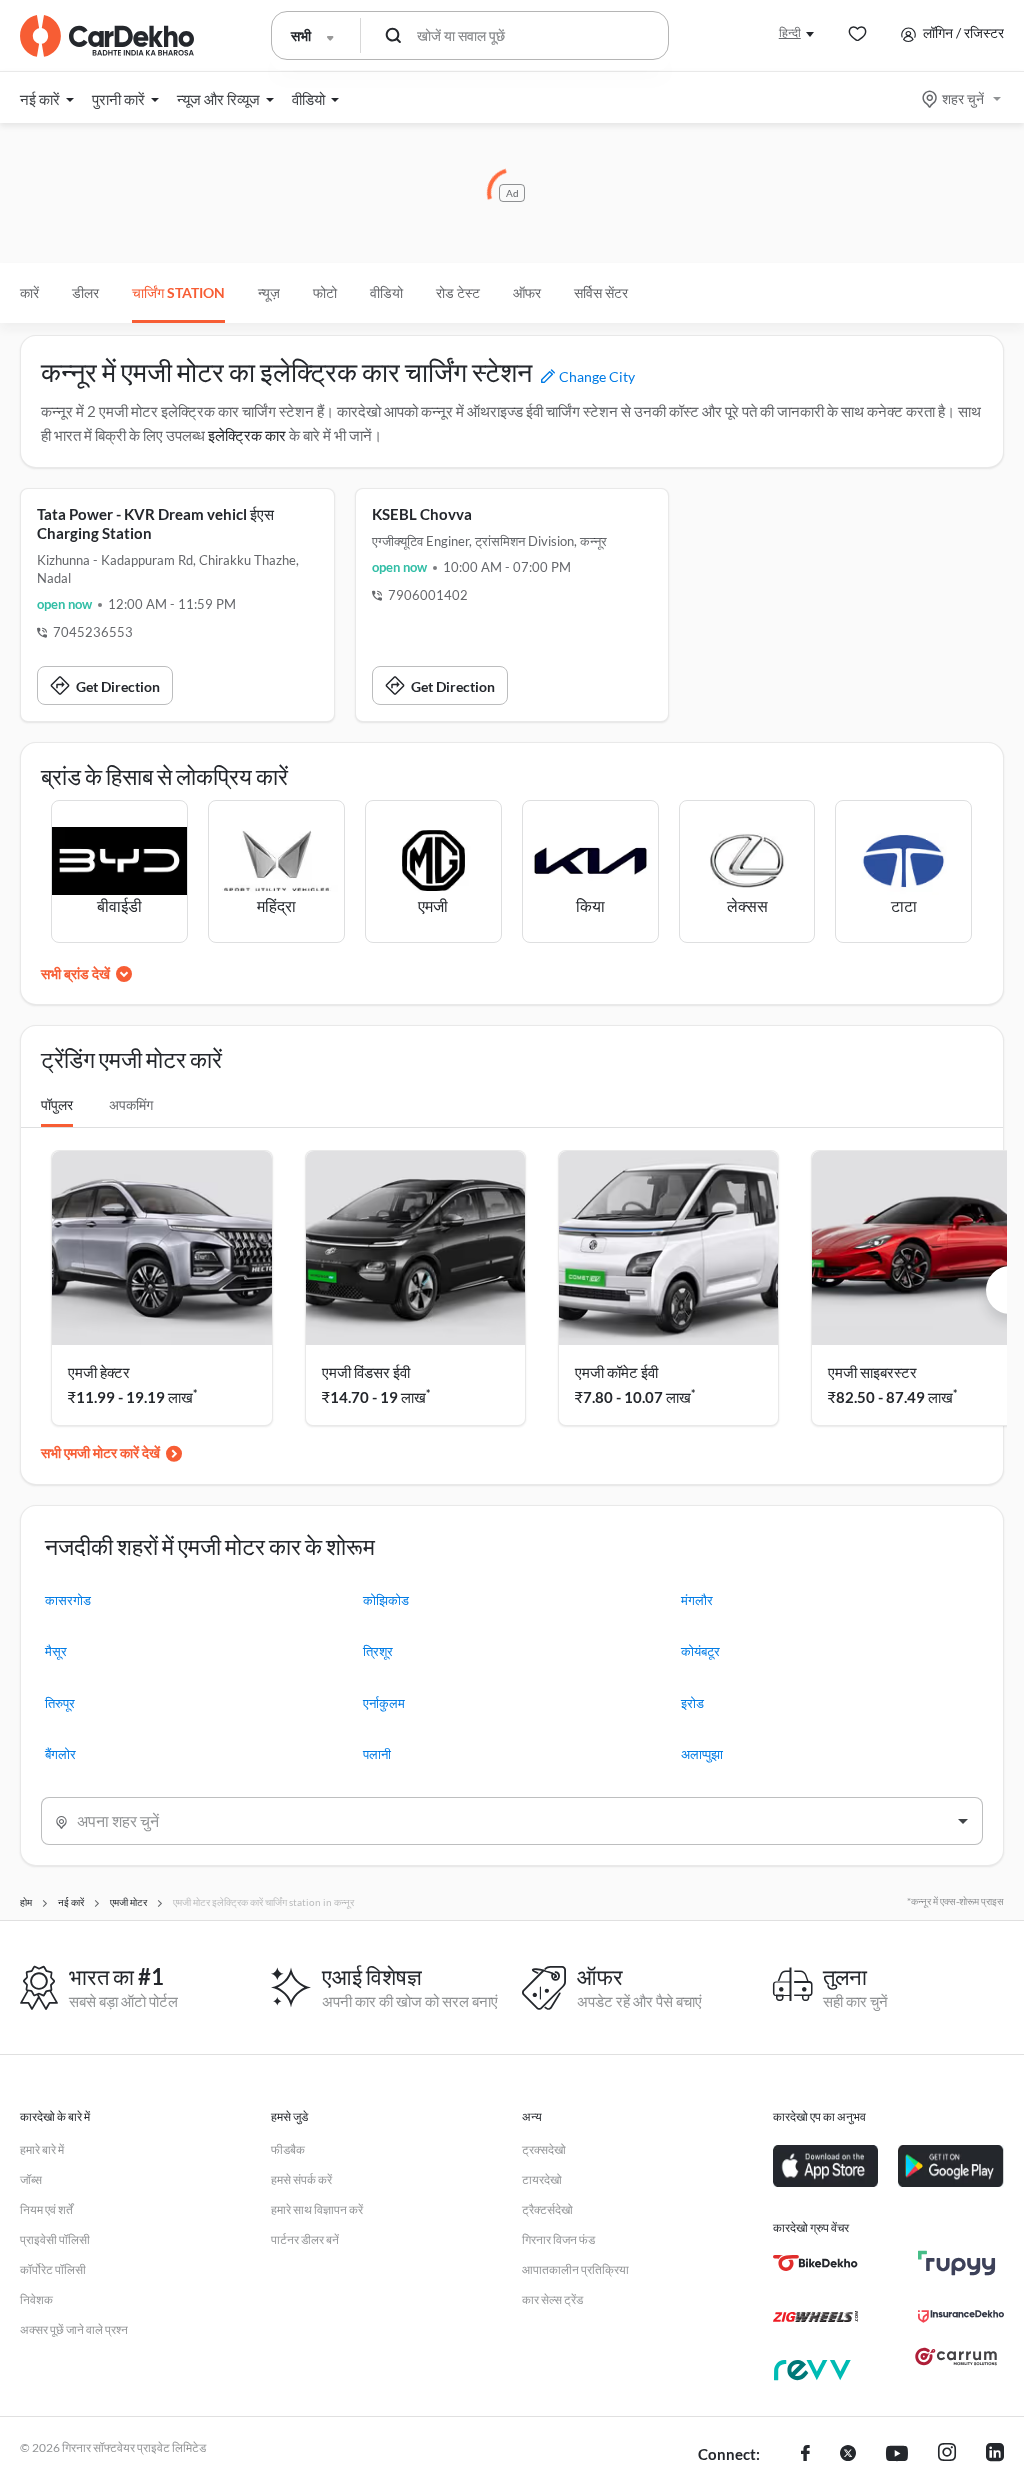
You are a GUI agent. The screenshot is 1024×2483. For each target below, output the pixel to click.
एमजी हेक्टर (99, 1372)
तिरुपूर (60, 1703)
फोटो (325, 292)
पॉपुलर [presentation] (57, 1104)
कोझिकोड (386, 1600)
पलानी (377, 1754)
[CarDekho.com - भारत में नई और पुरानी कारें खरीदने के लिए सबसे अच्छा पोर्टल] (107, 36)
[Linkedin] (995, 2455)
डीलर (85, 292)
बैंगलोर (60, 1754)
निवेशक (36, 2299)
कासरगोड (68, 1600)
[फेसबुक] (805, 2455)
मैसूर (56, 1651)
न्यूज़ (269, 292)
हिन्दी (790, 32)
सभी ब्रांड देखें (75, 973)
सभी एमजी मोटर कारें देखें (100, 1452)
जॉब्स (31, 2179)
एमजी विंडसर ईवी (366, 1372)
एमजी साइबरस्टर (872, 1372)
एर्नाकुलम (384, 1703)
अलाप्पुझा (702, 1754)
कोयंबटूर (700, 1651)
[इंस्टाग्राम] (947, 2455)
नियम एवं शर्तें (46, 2209)
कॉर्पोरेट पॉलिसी (53, 2269)
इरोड (692, 1703)
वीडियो (386, 292)
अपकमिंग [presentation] (131, 1104)
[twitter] (848, 2455)
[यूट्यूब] (897, 2455)
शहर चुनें (963, 98)
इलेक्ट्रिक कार (247, 435)
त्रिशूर (378, 1651)
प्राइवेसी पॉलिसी (55, 2239)
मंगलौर (697, 1600)
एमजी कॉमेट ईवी (616, 1372)
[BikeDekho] (815, 2263)
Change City (595, 376)
